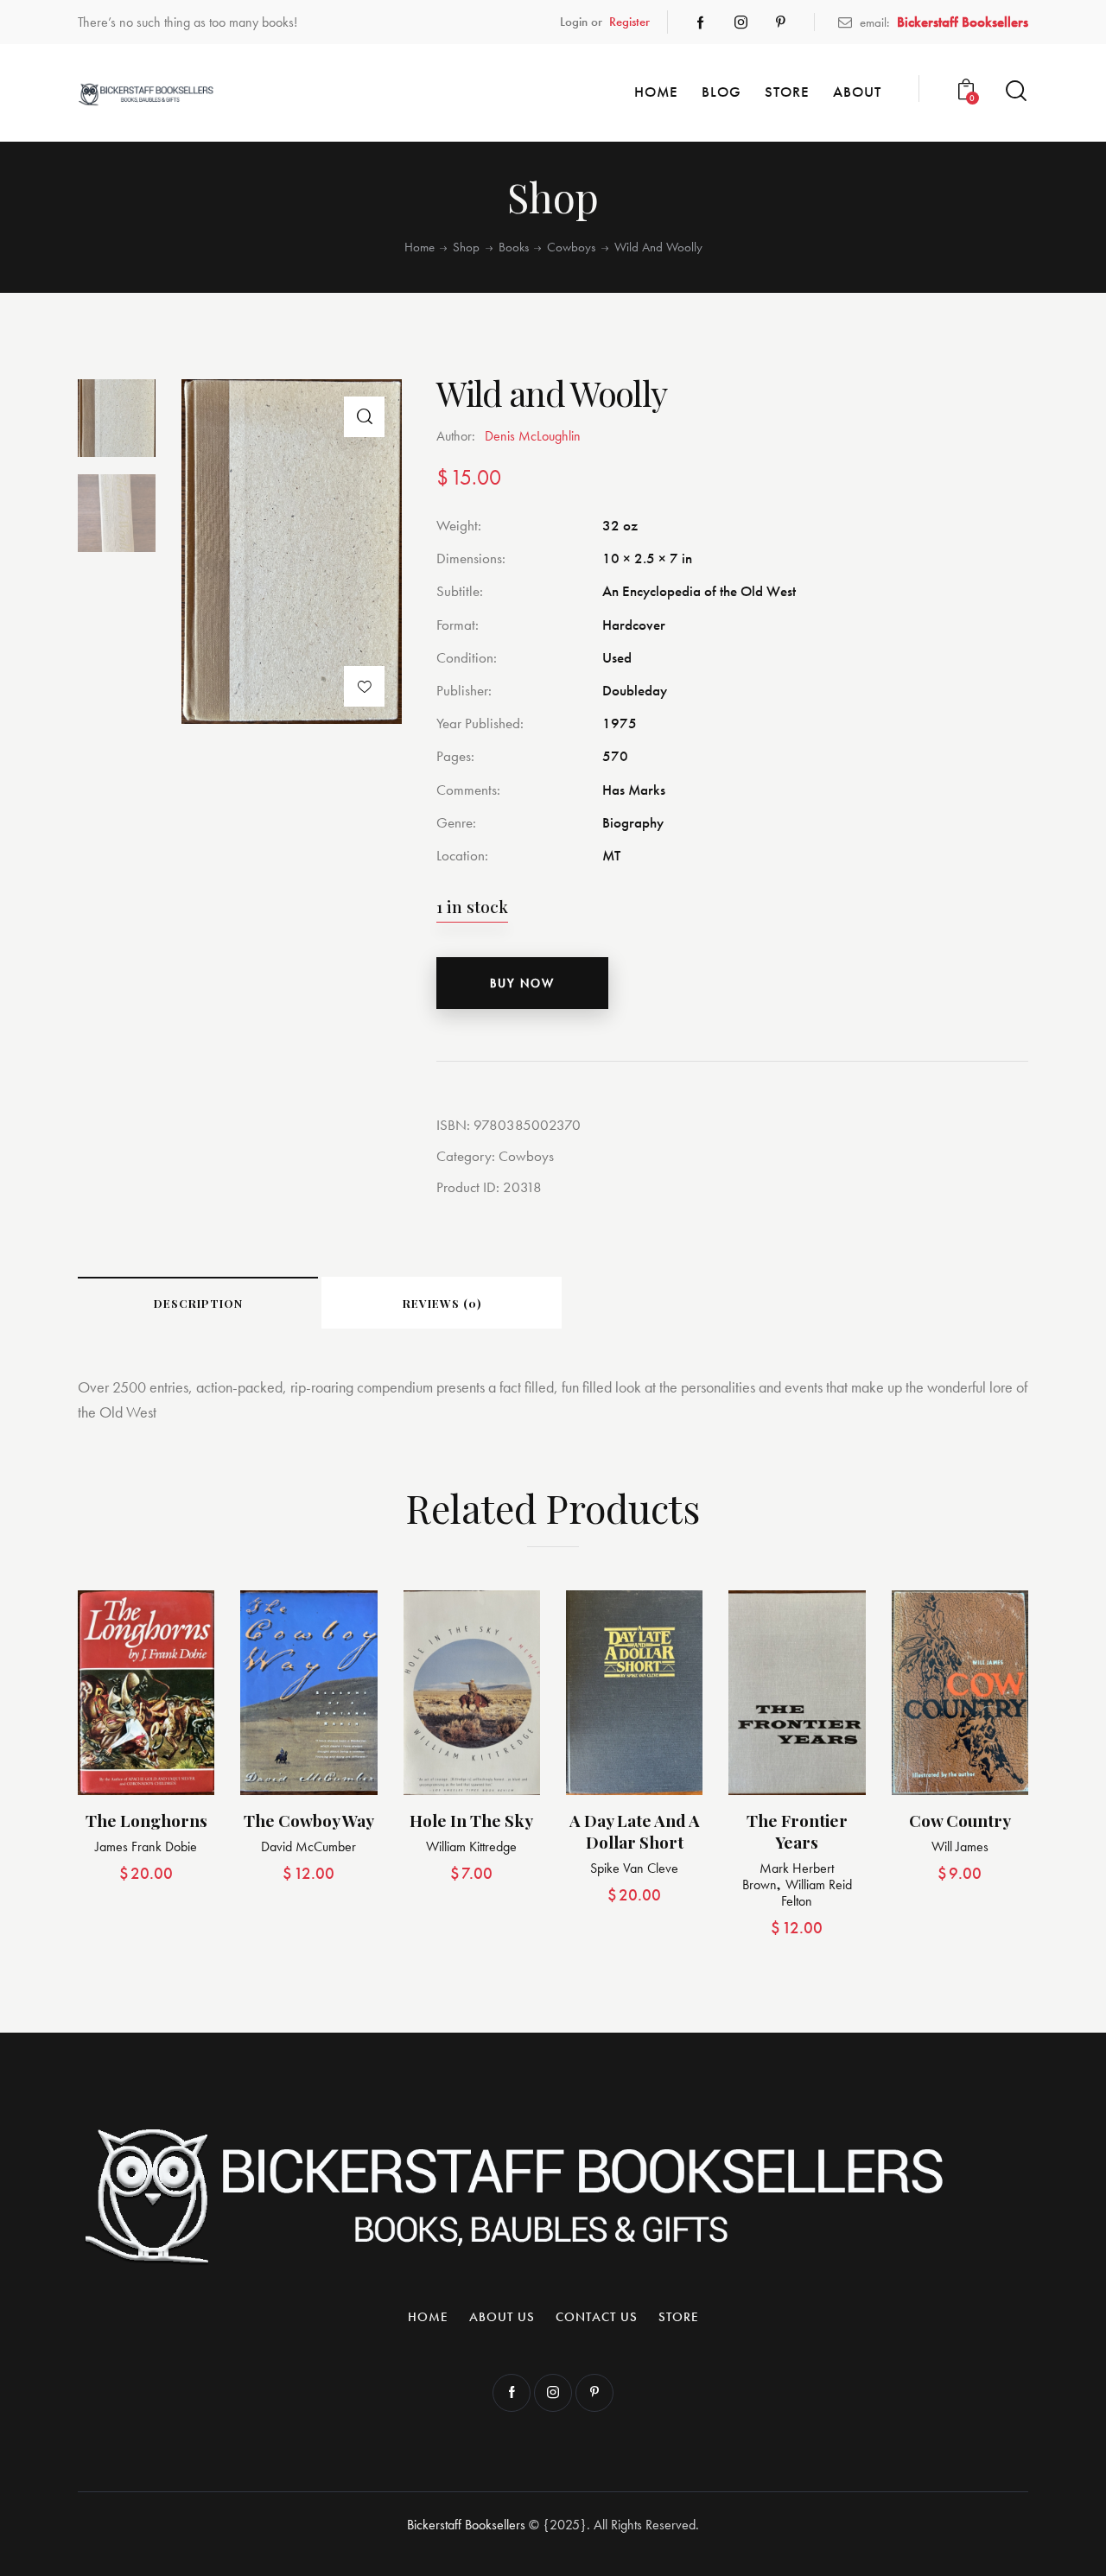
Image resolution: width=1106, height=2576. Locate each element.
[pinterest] (780, 22)
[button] (364, 417)
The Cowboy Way (309, 1821)
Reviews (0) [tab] (442, 1303)
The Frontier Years (797, 1831)
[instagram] (741, 22)
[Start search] (1016, 91)
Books (514, 247)
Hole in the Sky (471, 1821)
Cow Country (960, 1821)
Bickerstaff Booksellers (466, 2525)
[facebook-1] (701, 22)
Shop (466, 247)
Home (420, 247)
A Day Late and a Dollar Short (635, 1831)
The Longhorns (146, 1821)
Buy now (522, 983)
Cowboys (571, 247)
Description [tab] (198, 1303)
